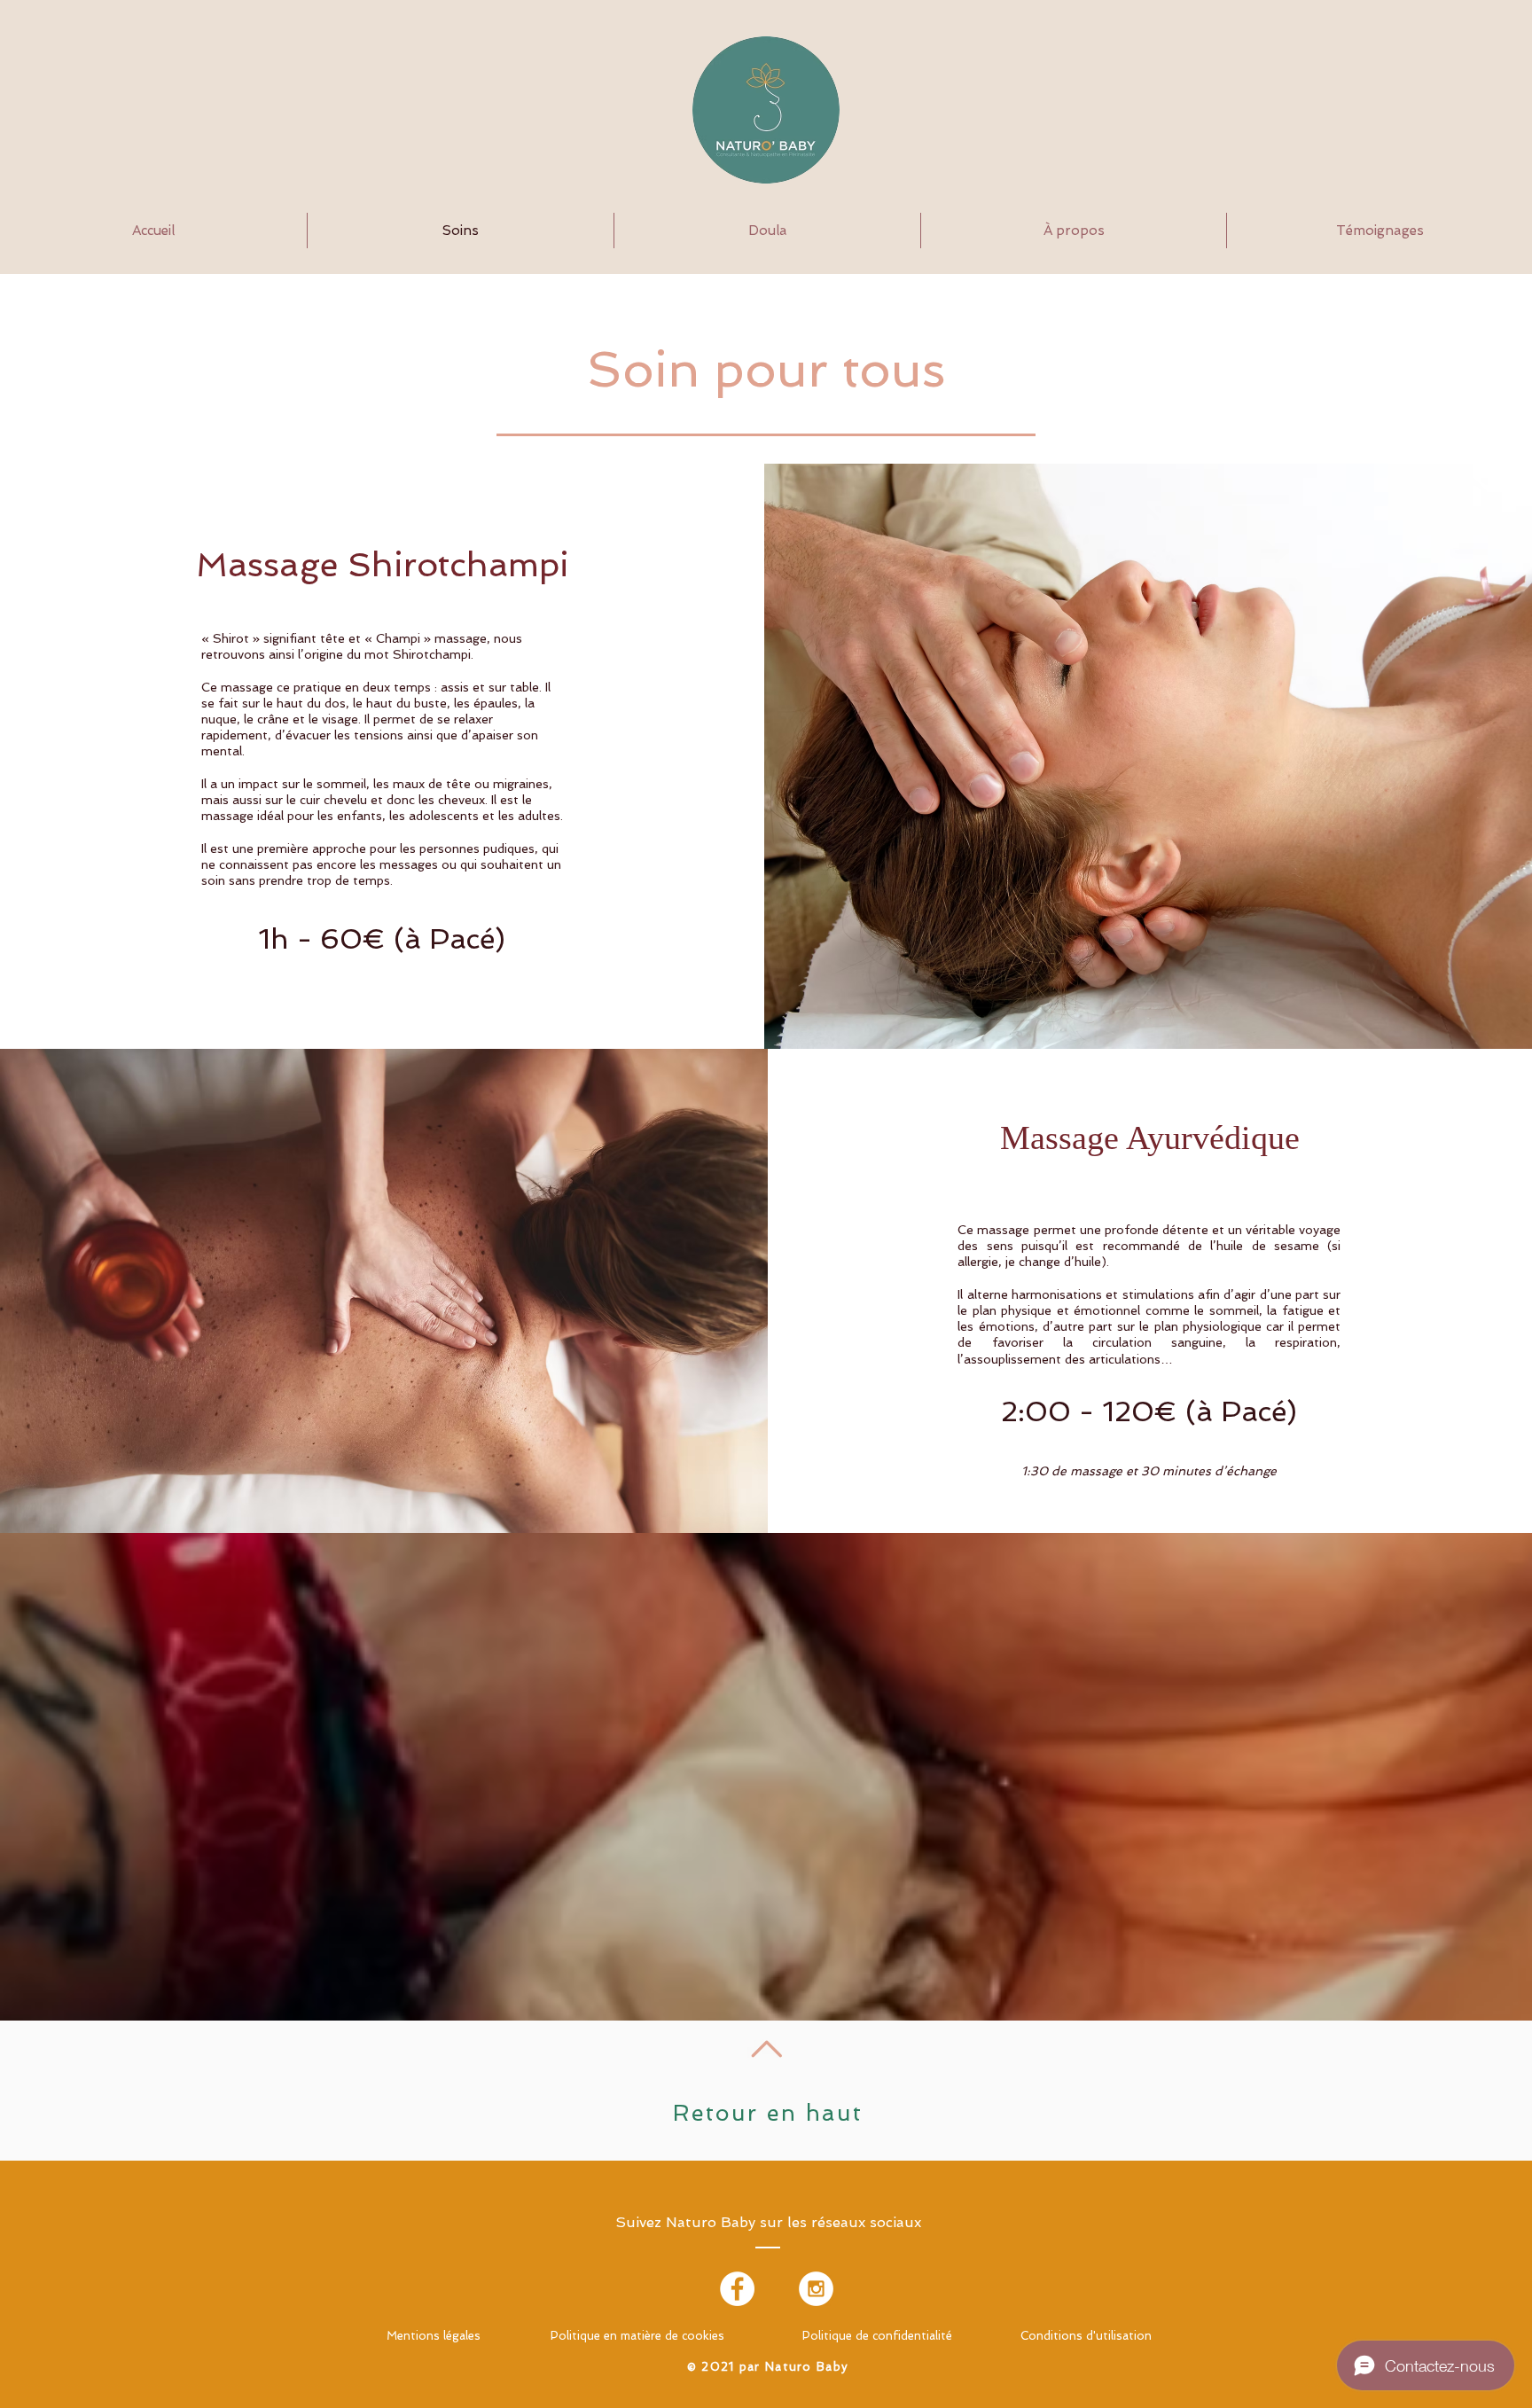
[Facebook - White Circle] (737, 2289)
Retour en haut (768, 2113)
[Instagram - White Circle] (816, 2289)
